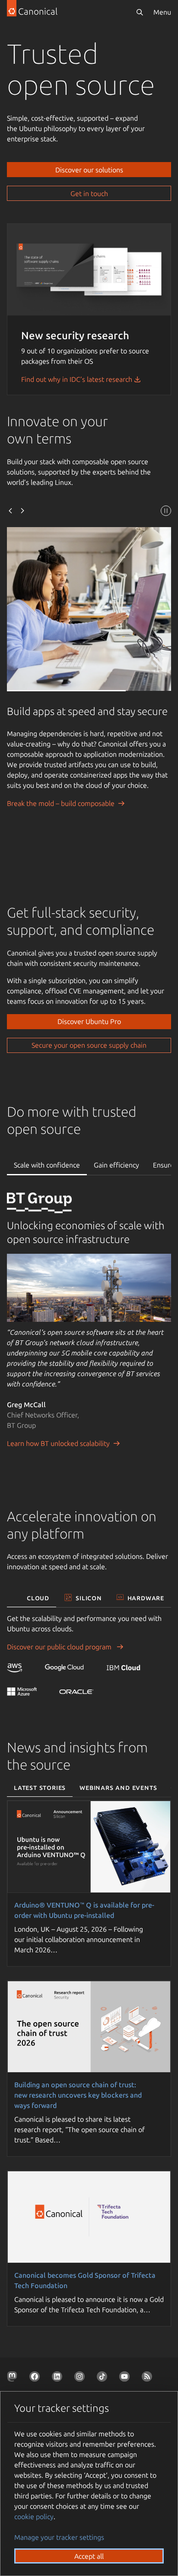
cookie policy (34, 2517)
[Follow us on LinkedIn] (59, 2378)
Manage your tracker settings (59, 2537)
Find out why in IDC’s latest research (78, 379)
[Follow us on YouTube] (126, 2378)
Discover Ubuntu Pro (89, 1021)
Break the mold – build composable (61, 803)
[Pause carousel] (166, 512)
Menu (162, 12)
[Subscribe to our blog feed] (149, 2378)
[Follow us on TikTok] (104, 2378)
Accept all (89, 2556)
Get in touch (89, 194)
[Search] (140, 12)
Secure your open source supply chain (89, 1045)
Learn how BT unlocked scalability (58, 1443)
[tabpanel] (89, 1331)
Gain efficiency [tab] (116, 1165)
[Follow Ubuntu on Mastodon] (14, 2378)
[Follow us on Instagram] (81, 2378)
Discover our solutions (89, 170)
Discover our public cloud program (60, 1647)
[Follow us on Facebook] (36, 2378)
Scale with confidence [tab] (47, 1165)
